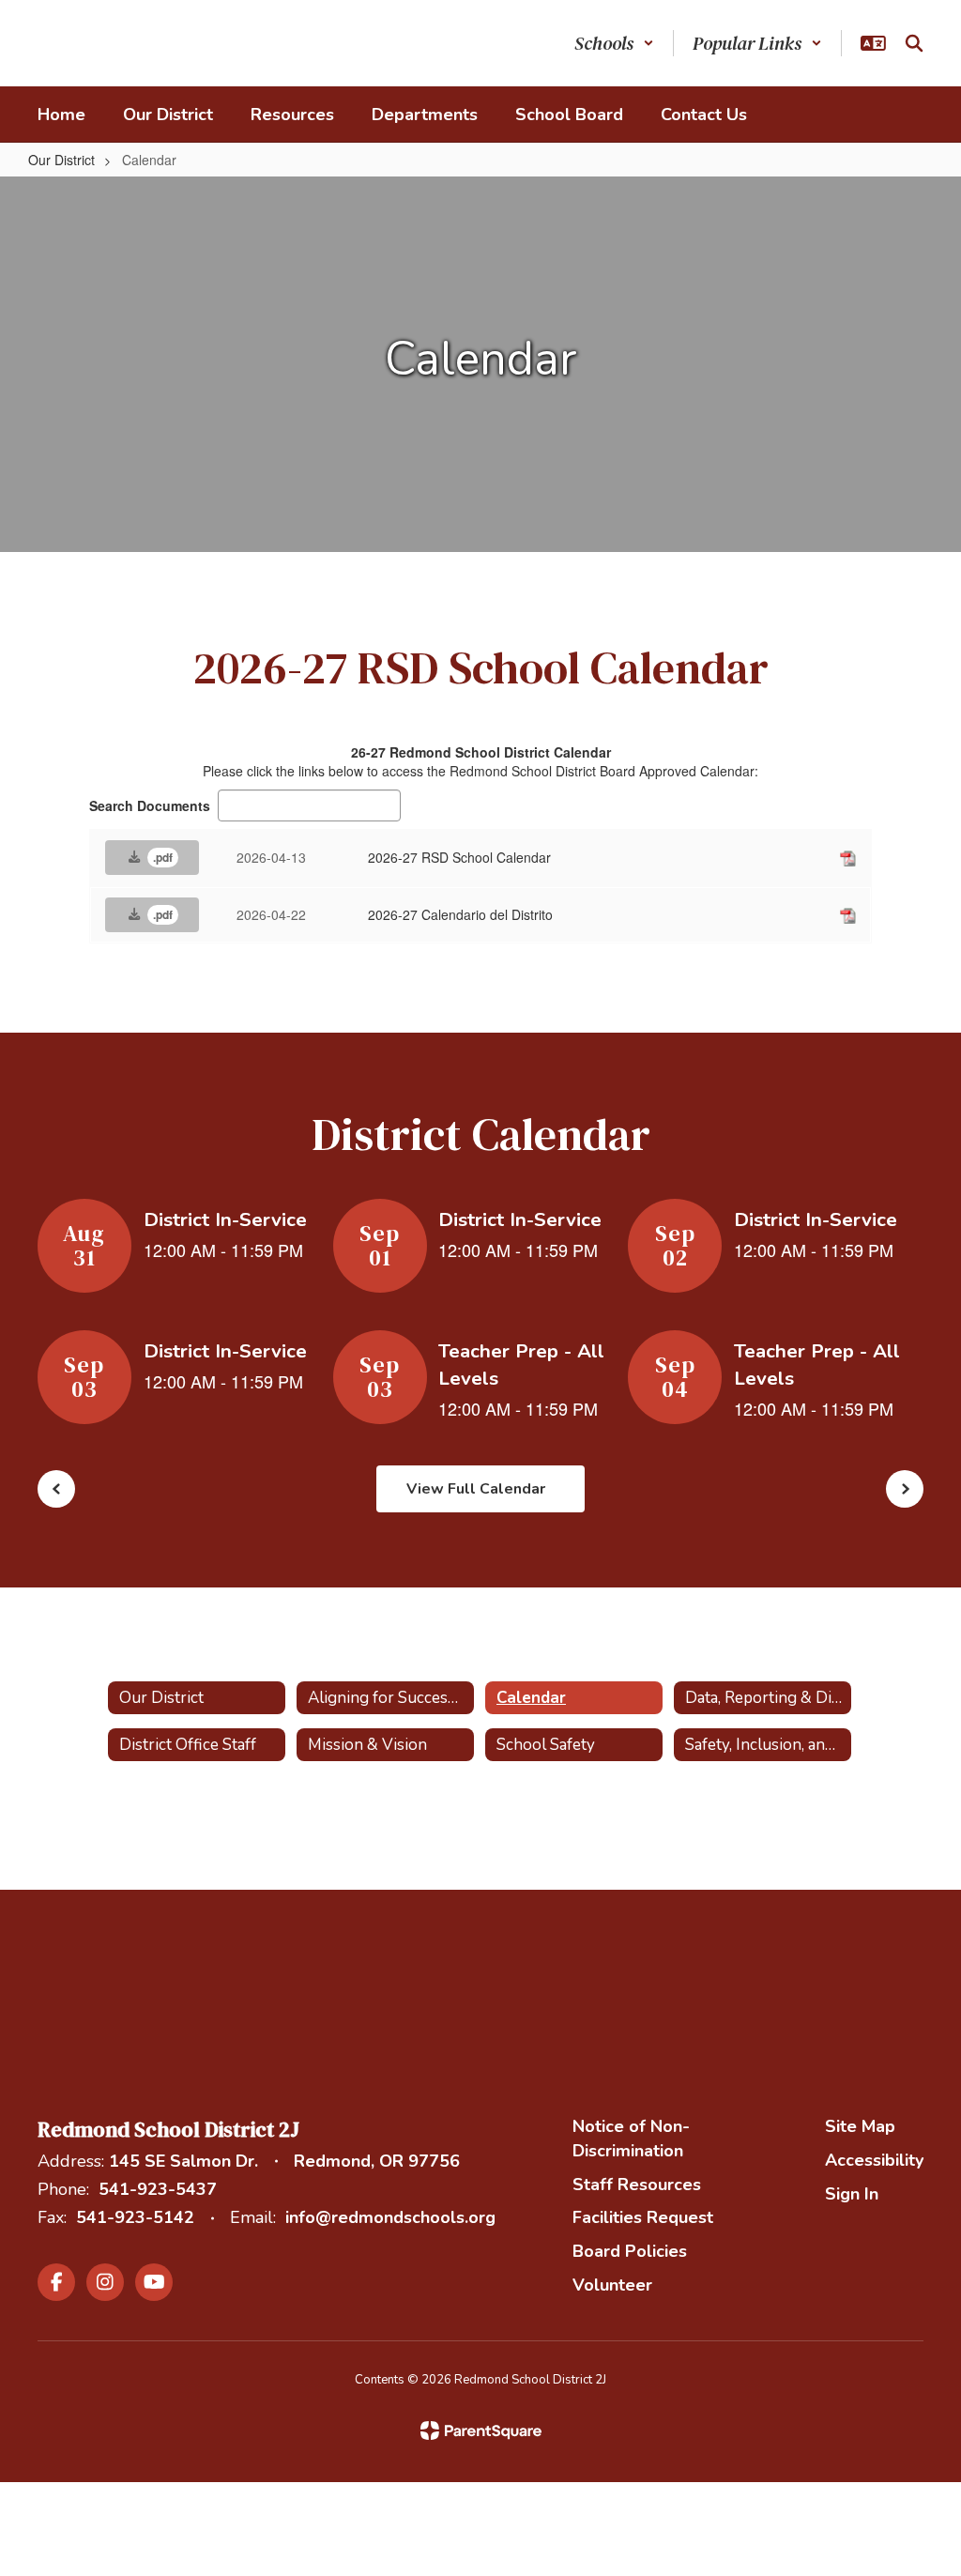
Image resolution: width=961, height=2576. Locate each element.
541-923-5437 (158, 2189)
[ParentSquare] (481, 2430)
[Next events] (905, 1489)
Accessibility (874, 2160)
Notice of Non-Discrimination (631, 2139)
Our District (61, 160)
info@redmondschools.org (390, 2217)
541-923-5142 (135, 2217)
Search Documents (150, 805)
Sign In (852, 2194)
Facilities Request (643, 2217)
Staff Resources (637, 2185)
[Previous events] (56, 1489)
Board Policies (630, 2251)
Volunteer (612, 2285)
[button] (614, 43)
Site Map (860, 2126)
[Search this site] (914, 43)
